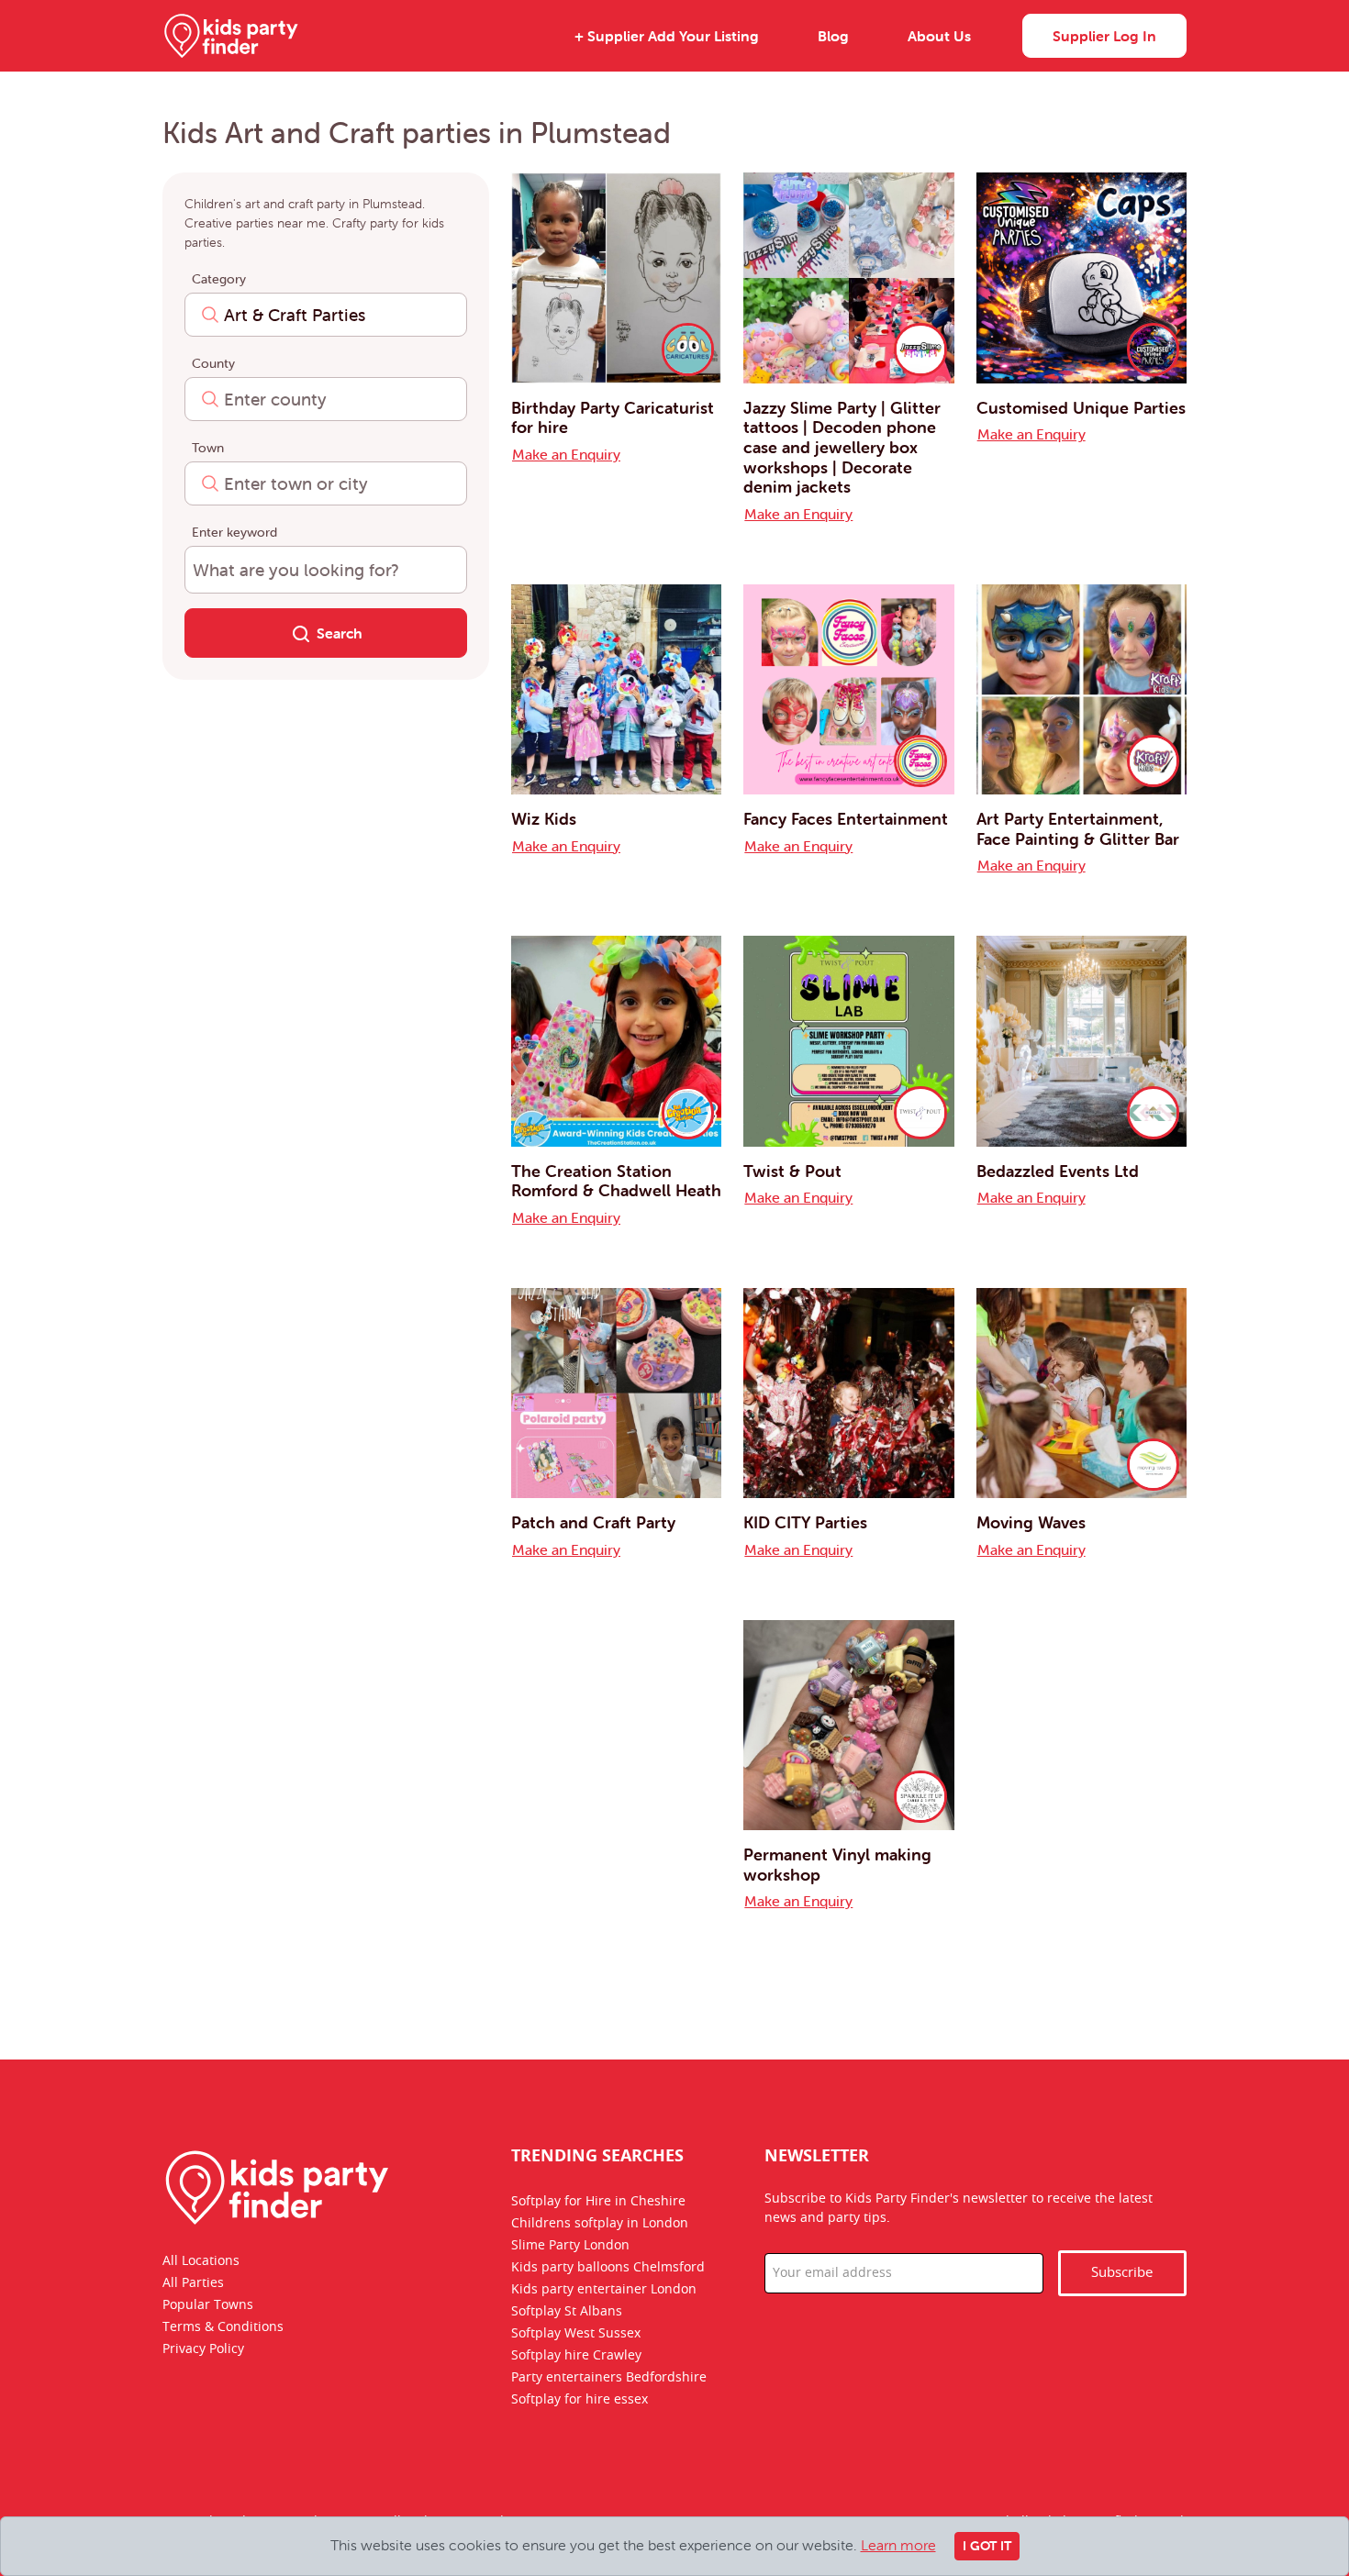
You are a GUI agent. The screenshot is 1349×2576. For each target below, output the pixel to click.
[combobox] (326, 315)
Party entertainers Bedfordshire (609, 2378)
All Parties (193, 2283)
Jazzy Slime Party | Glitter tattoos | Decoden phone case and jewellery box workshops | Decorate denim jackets (842, 447)
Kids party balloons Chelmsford (608, 2268)
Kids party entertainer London (604, 2290)
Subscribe (1122, 2273)
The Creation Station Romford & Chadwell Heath (616, 1181)
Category (219, 279)
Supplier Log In (1104, 36)
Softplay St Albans (567, 2312)
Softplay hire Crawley (576, 2356)
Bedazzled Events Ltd (1058, 1171)
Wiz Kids (544, 819)
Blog (833, 36)
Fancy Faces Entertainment (846, 819)
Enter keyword (234, 532)
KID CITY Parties (805, 1522)
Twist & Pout (792, 1171)
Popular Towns (208, 2305)
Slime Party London (570, 2246)
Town (208, 448)
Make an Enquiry (566, 454)
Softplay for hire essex (580, 2400)
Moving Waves (1031, 1522)
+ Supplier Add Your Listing (667, 36)
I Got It (987, 2546)
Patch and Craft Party (593, 1522)
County (213, 363)
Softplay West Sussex (576, 2334)
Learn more (898, 2545)
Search (340, 633)
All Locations (201, 2261)
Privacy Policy (203, 2349)
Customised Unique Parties (1081, 408)
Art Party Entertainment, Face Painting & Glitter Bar (1078, 829)
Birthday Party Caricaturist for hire (613, 418)
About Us (939, 36)
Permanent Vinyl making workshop (837, 1865)
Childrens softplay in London (600, 2224)
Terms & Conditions (223, 2327)
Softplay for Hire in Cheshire (598, 2202)
